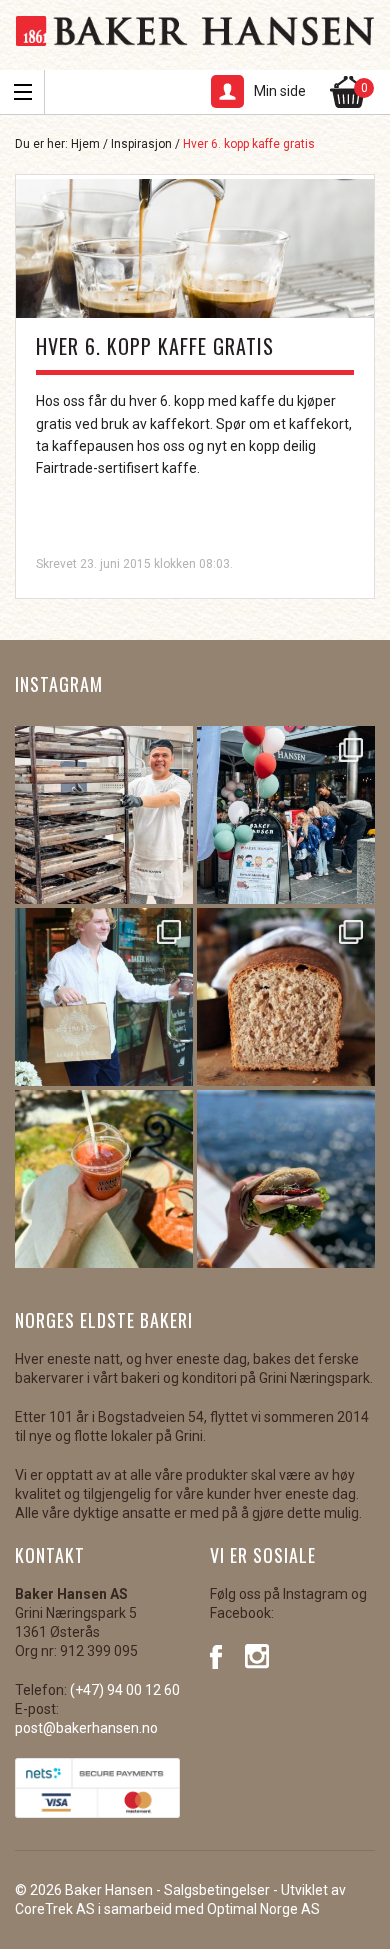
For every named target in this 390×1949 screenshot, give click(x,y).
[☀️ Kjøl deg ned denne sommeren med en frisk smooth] (104, 1179)
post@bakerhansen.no (86, 1728)
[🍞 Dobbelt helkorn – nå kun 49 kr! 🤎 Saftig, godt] (286, 997)
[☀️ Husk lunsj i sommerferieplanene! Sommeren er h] (286, 1179)
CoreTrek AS (55, 1909)
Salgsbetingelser (217, 1890)
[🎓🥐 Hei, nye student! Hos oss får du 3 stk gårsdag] (104, 997)
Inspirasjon (141, 144)
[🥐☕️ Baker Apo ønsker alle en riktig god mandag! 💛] (104, 815)
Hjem (85, 144)
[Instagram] (257, 1655)
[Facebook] (222, 1655)
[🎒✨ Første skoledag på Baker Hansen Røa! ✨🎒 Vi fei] (286, 815)
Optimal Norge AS (263, 1909)
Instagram (59, 684)
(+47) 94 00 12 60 (125, 1690)
